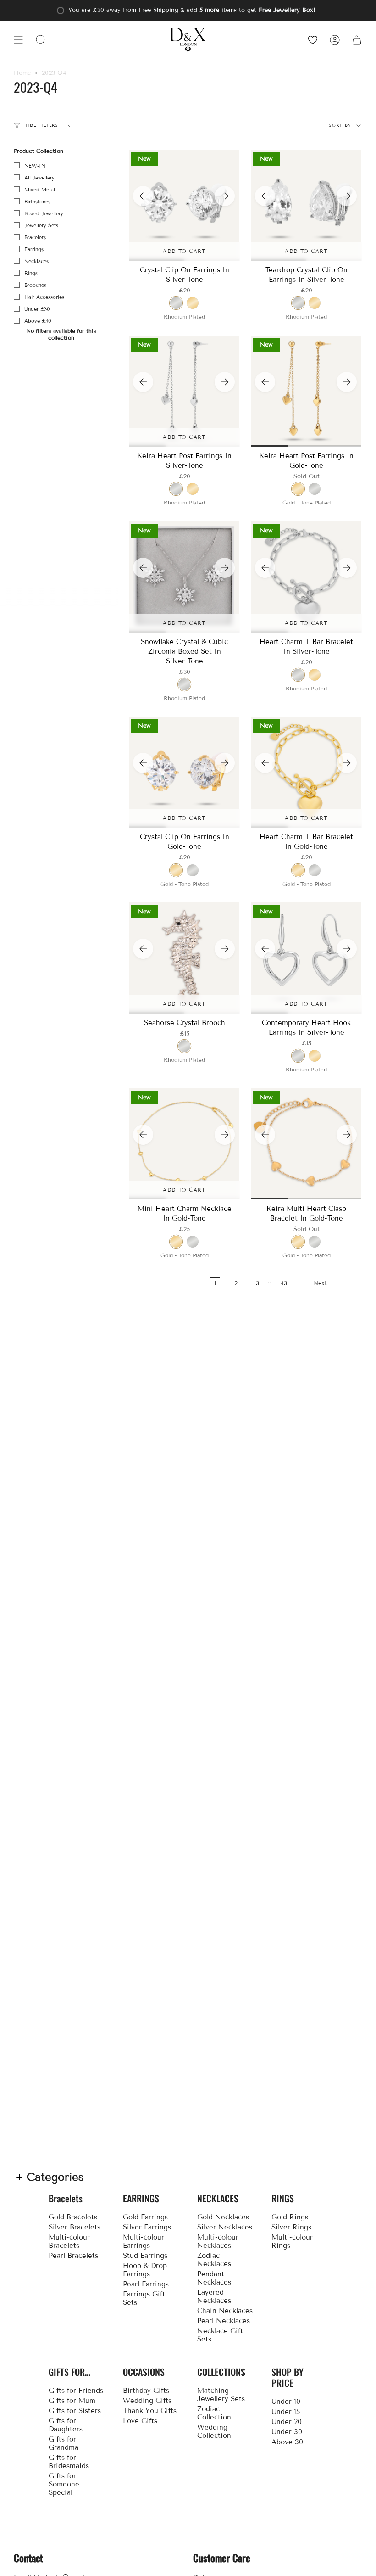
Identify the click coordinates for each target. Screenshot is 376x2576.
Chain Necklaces (225, 2311)
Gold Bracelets (73, 2217)
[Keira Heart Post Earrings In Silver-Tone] (184, 391)
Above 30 (287, 2442)
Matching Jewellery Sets (221, 2395)
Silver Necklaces (225, 2227)
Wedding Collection (214, 2431)
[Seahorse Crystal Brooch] (184, 958)
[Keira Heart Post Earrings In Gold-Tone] (306, 391)
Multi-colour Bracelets (69, 2241)
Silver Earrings (147, 2227)
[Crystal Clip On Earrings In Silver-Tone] (184, 205)
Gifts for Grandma (64, 2443)
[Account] (335, 40)
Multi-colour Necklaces (218, 2241)
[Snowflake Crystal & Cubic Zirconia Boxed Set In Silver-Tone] (184, 577)
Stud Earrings (145, 2256)
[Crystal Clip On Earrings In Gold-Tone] (184, 772)
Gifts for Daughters (66, 2425)
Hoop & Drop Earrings (145, 2270)
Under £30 (37, 309)
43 (284, 1283)
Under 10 (286, 2402)
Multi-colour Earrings (144, 2241)
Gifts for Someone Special (64, 2484)
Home (22, 73)
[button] (41, 40)
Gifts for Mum (72, 2401)
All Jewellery (39, 178)
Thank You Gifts (150, 2411)
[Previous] (143, 196)
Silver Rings (291, 2227)
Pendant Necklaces (214, 2278)
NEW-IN (35, 166)
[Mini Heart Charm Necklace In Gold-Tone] (184, 1144)
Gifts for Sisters (75, 2411)
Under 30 (287, 2432)
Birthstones (37, 202)
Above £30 (38, 321)
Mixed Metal (40, 190)
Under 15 (286, 2412)
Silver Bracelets (75, 2227)
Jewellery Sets (41, 225)
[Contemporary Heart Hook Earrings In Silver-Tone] (306, 958)
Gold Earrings (145, 2217)
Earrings (34, 249)
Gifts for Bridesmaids (69, 2462)
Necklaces (36, 261)
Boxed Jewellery (44, 213)
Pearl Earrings (146, 2284)
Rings (31, 273)
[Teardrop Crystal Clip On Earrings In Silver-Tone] (306, 205)
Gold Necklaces (223, 2217)
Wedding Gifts (147, 2401)
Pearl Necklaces (224, 2321)
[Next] (225, 196)
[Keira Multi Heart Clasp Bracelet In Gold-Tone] (306, 1144)
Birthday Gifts (146, 2391)
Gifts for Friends (76, 2391)
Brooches (35, 285)
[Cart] (357, 40)
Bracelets (35, 237)
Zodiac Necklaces (214, 2260)
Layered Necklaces (214, 2296)
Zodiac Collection (214, 2413)
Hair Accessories (44, 297)
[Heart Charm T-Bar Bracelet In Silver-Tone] (306, 577)
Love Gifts (140, 2421)
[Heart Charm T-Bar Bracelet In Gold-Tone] (306, 772)
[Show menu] (18, 40)
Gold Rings (290, 2217)
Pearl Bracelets (73, 2256)
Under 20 (287, 2422)
